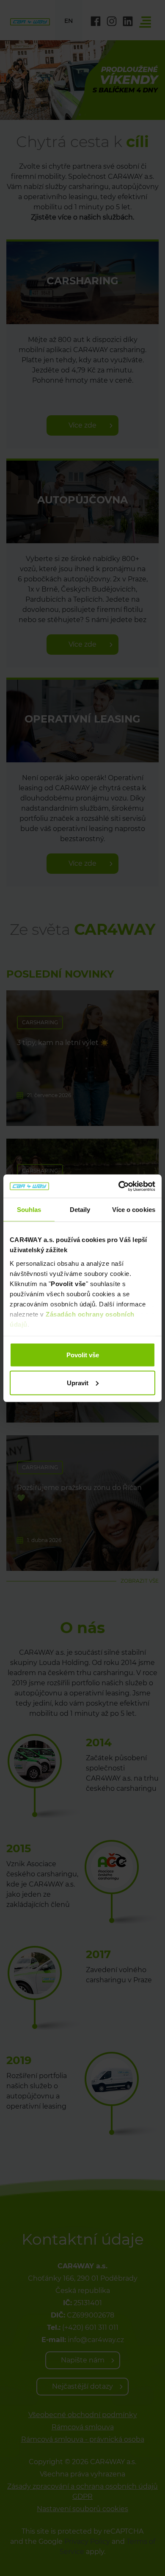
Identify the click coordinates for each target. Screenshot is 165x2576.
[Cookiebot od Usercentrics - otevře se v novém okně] (119, 1186)
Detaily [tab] (80, 1210)
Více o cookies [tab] (134, 1210)
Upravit (78, 1382)
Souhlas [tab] (29, 1210)
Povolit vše (83, 1355)
